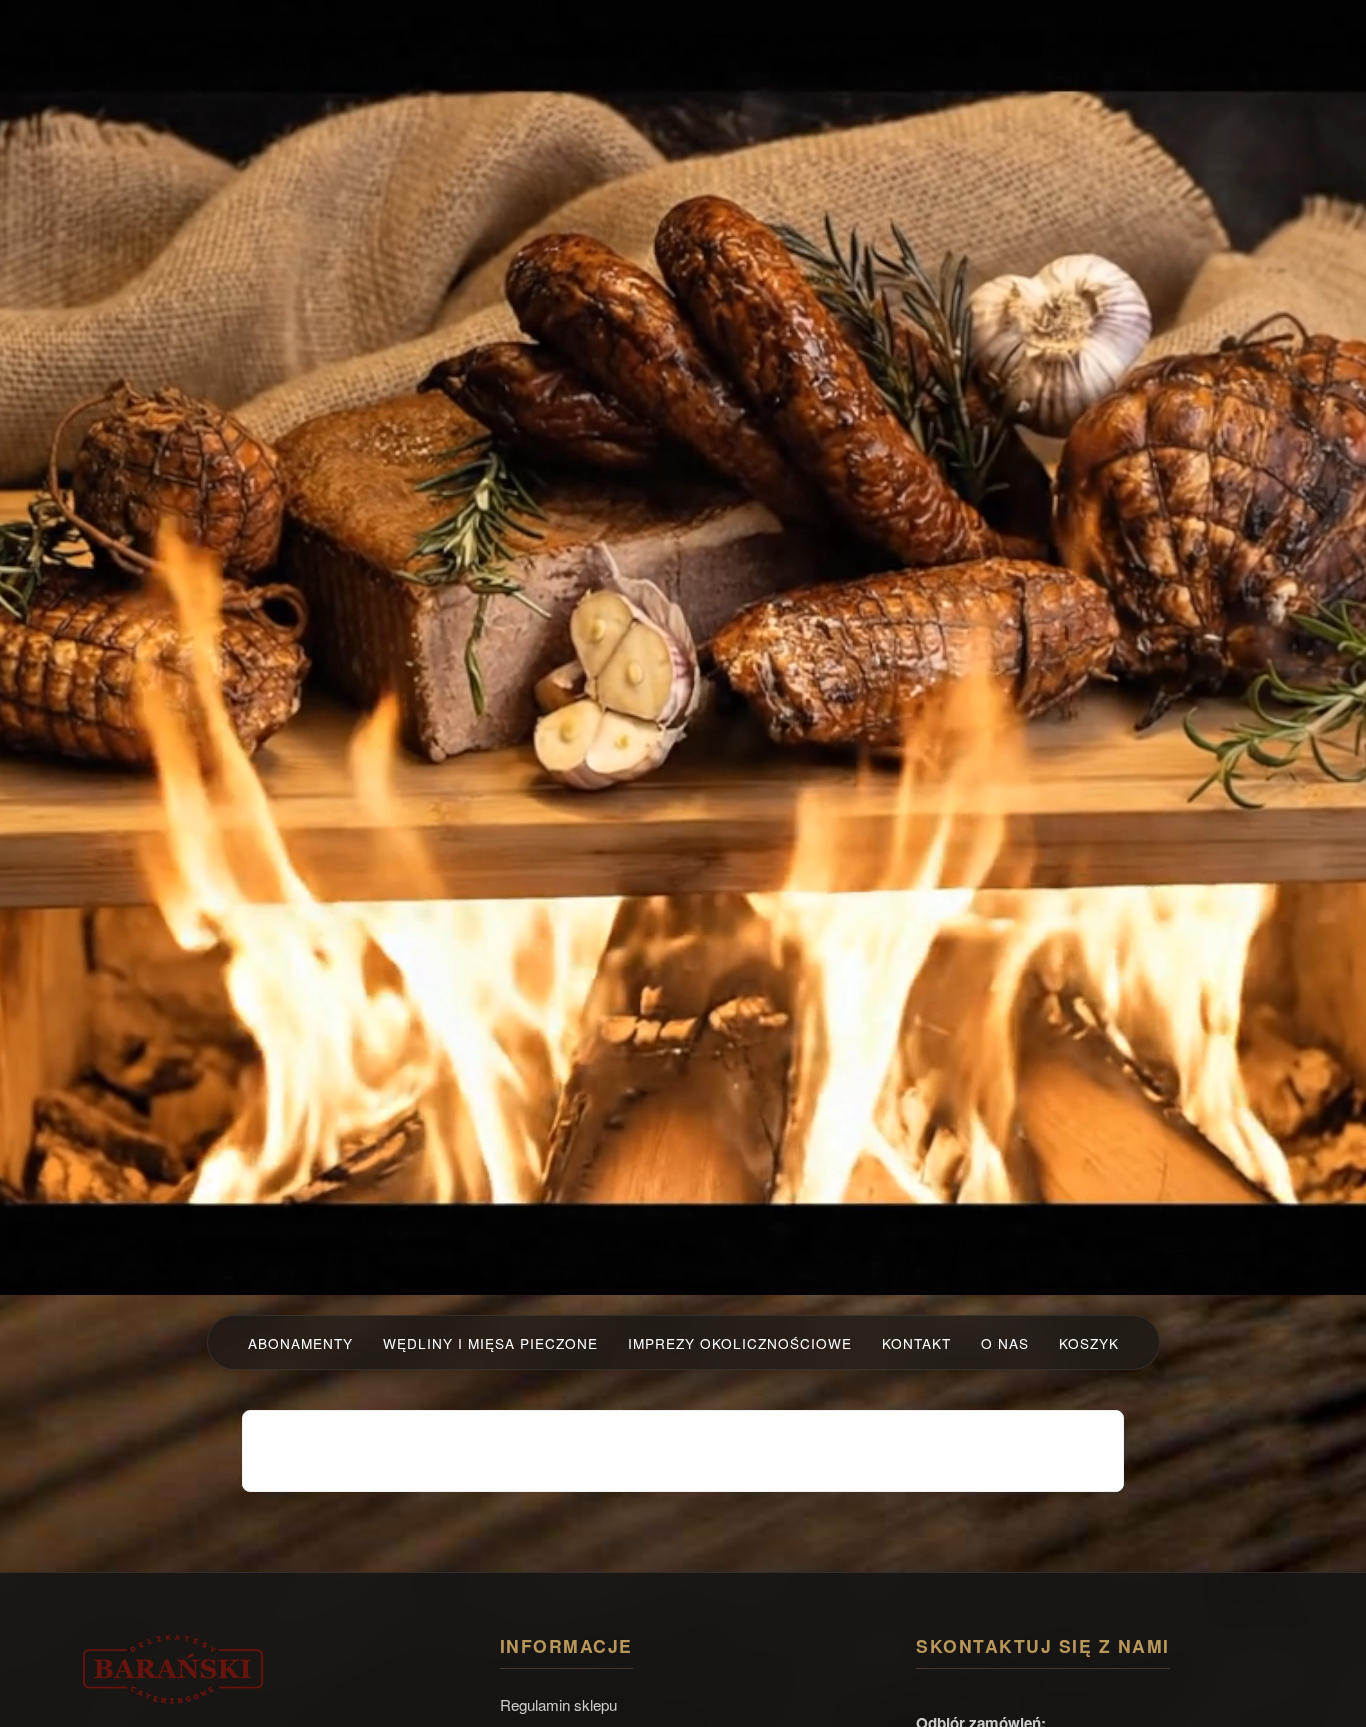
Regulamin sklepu (558, 1704)
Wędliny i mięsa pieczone (490, 1343)
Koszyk (1089, 1343)
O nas (1005, 1343)
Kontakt (916, 1343)
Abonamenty (300, 1343)
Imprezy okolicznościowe (740, 1343)
